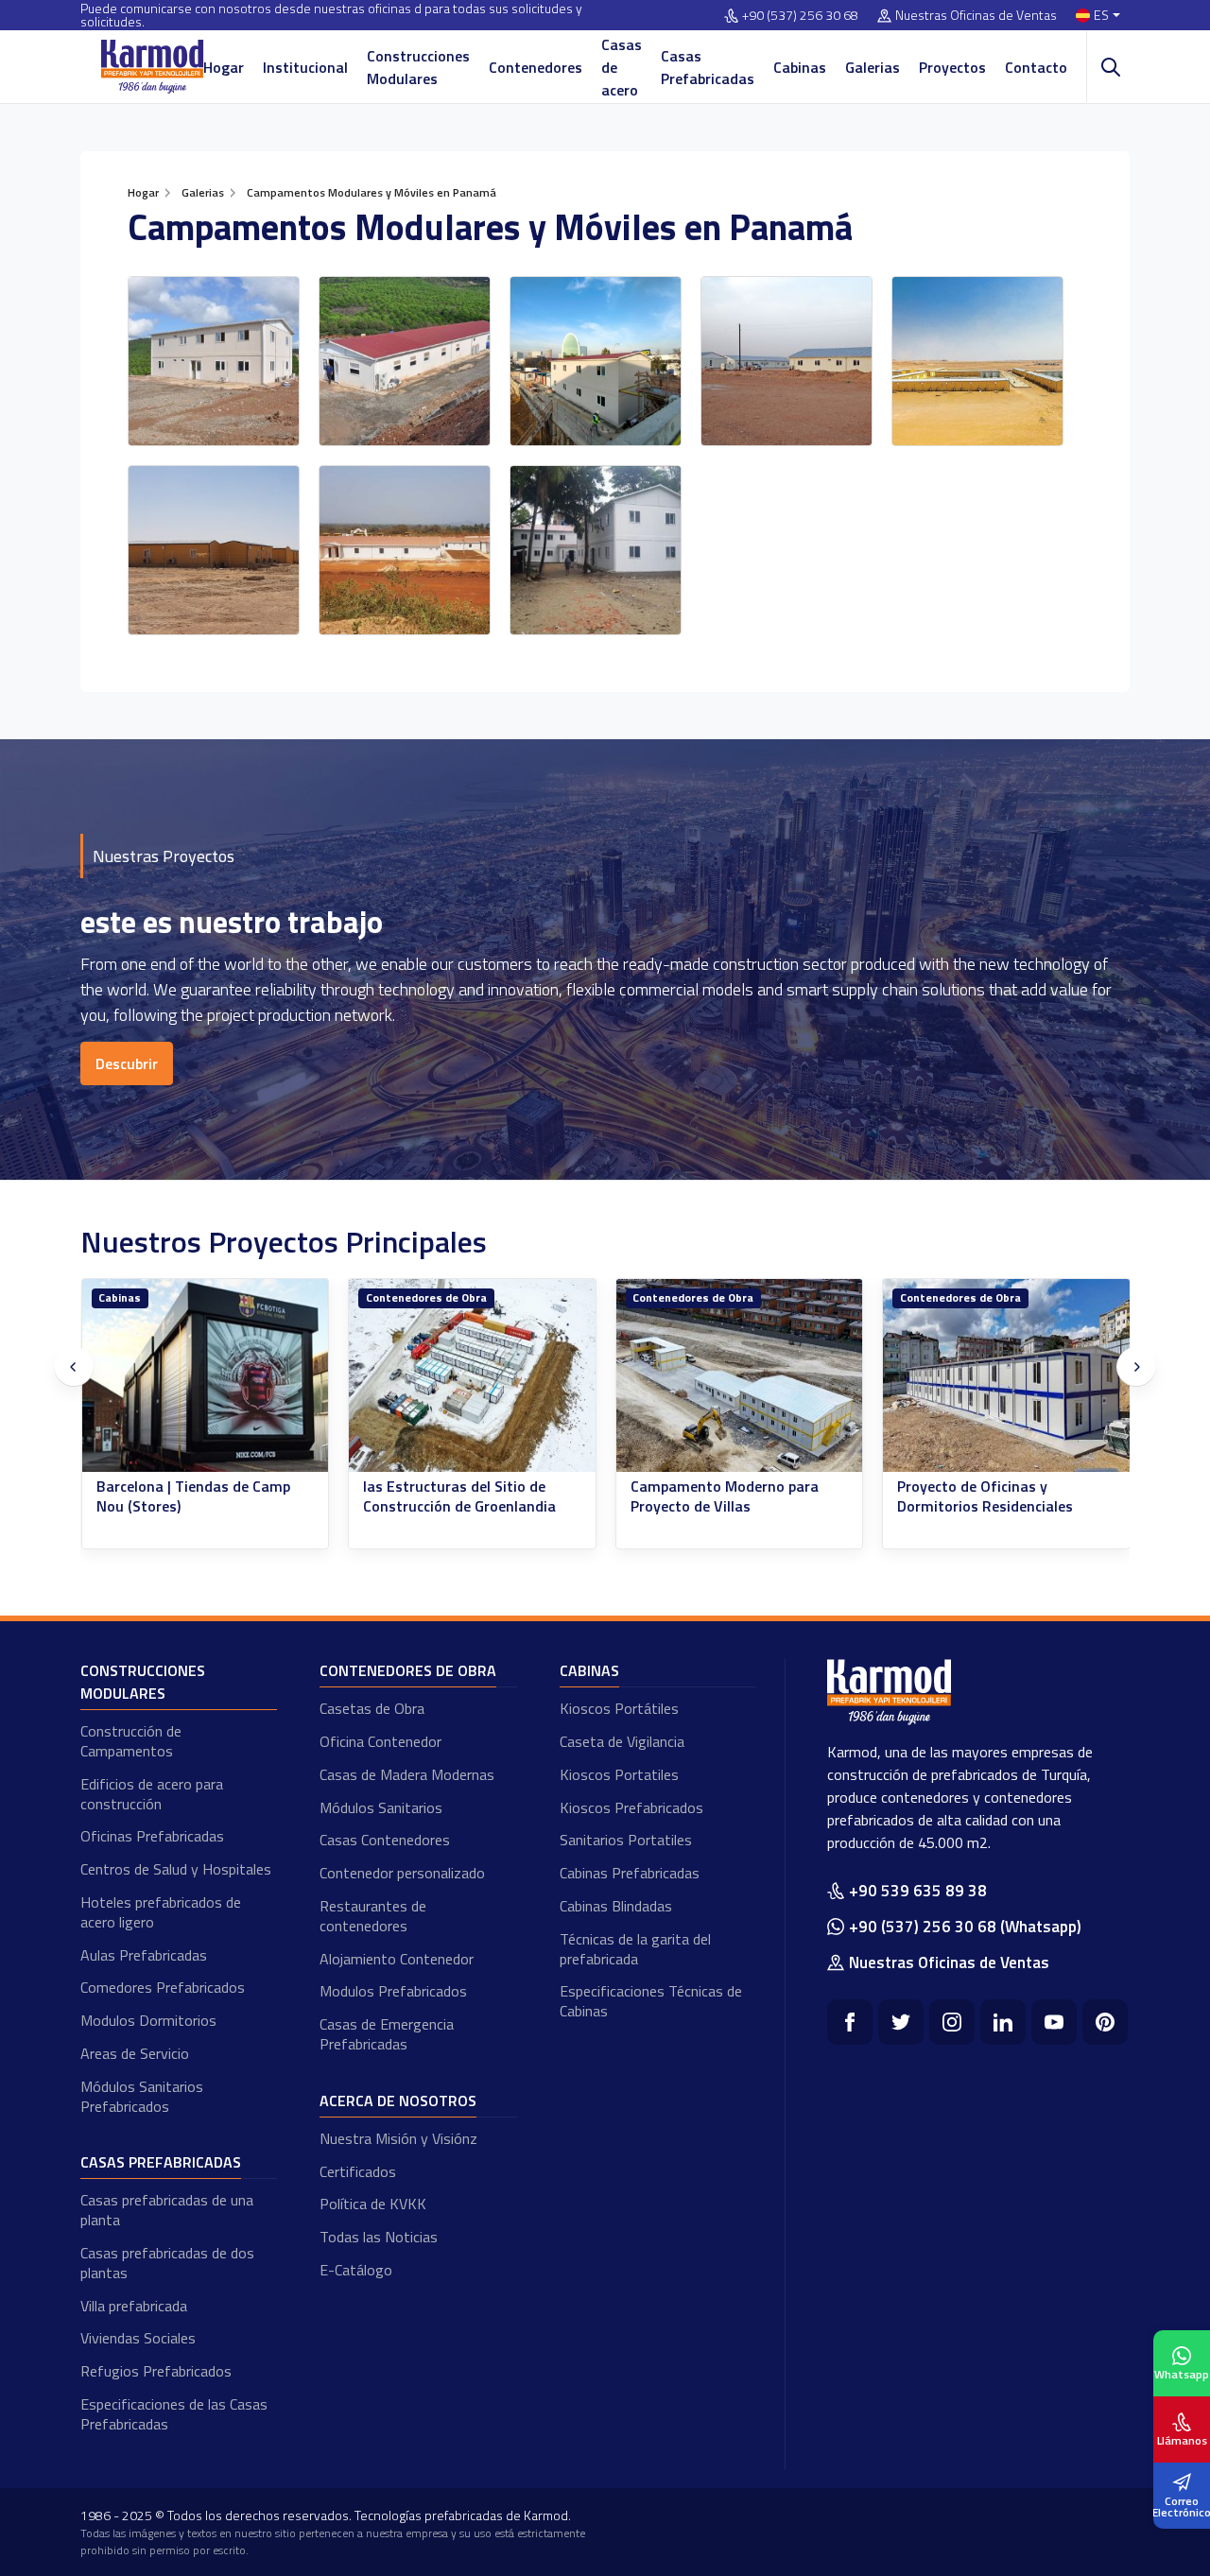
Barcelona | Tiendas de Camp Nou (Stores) (193, 1496)
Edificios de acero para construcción (152, 1794)
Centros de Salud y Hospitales (176, 1869)
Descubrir (127, 1063)
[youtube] (1054, 2022)
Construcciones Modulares (418, 67)
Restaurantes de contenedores (373, 1916)
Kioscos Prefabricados (631, 1807)
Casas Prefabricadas (708, 67)
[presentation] (74, 1367)
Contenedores (536, 67)
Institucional (305, 67)
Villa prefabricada (134, 2306)
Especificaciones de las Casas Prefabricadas (174, 2414)
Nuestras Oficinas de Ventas (976, 16)
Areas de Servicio (135, 2053)
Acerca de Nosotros (398, 2101)
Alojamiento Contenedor (397, 1959)
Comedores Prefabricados (163, 1987)
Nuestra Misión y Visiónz (398, 2138)
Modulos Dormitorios (148, 2020)
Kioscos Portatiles (619, 1774)
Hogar (224, 67)
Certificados (358, 2171)
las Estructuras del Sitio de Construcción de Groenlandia (459, 1496)
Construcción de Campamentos (131, 1741)
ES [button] (1101, 16)
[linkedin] (1003, 2022)
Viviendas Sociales (138, 2338)
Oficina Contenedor (380, 1741)
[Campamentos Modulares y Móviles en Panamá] (214, 361)
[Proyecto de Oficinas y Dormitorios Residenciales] (1006, 1376)
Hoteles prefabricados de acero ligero (161, 1912)
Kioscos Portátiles (619, 1708)
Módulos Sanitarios (381, 1807)
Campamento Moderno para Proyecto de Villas (725, 1496)
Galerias (873, 67)
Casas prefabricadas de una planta (167, 2210)
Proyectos (952, 67)
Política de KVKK (373, 2204)
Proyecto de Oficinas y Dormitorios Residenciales (985, 1496)
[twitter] (901, 2022)
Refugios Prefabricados (156, 2371)
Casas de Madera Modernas (407, 1774)
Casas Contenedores (385, 1840)
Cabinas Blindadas (616, 1906)
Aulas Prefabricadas (144, 1955)
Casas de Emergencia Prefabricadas (387, 2034)
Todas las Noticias (379, 2237)
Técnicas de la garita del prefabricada (635, 1949)
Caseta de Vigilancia (622, 1741)
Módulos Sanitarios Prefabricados (142, 2096)
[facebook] (850, 2022)
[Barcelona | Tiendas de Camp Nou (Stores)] (206, 1376)
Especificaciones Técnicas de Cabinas (651, 2001)
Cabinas (800, 67)
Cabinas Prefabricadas (630, 1873)
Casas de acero (622, 67)
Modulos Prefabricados (393, 1991)
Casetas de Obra (372, 1708)
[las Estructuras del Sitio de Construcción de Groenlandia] (472, 1376)
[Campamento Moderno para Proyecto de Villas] (740, 1376)
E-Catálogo (356, 2270)
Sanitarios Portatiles (626, 1840)
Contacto (1036, 67)
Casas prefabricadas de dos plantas (167, 2263)
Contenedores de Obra (426, 1297)
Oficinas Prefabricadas (152, 1836)
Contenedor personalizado (402, 1873)
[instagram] (952, 2022)
